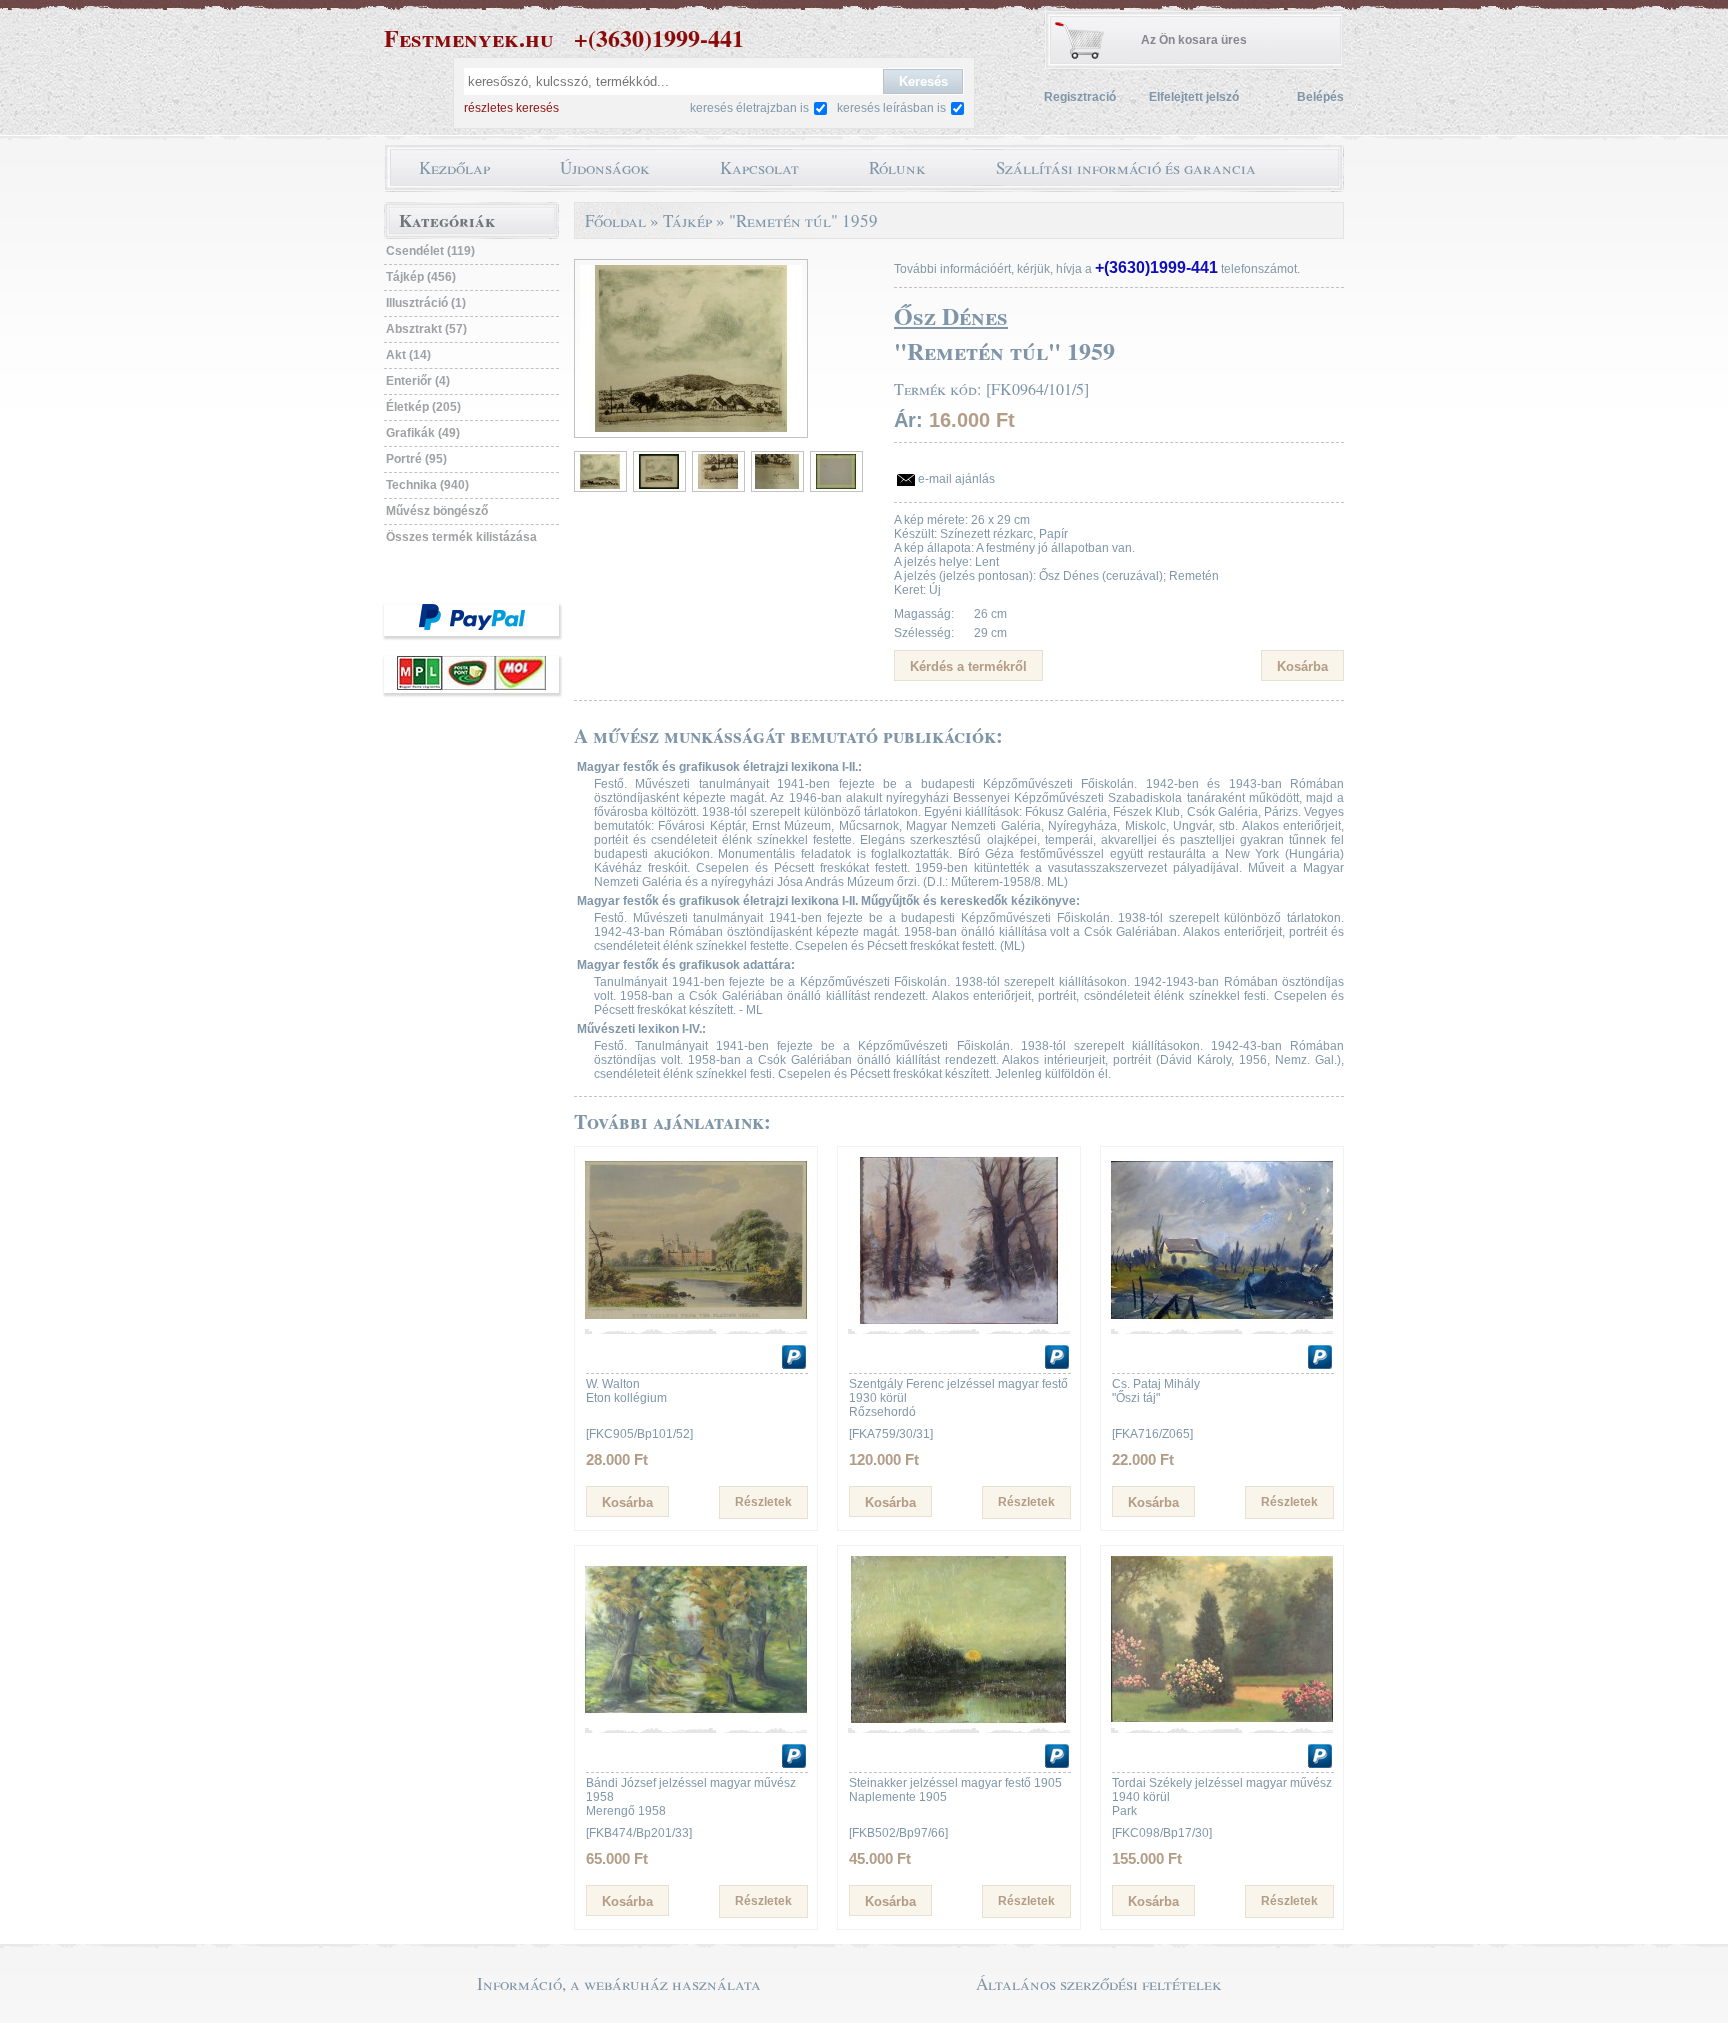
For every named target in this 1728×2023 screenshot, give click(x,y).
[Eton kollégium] (696, 1320)
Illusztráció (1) (426, 303)
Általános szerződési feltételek (1099, 1983)
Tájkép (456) (421, 277)
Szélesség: (924, 633)
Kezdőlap (454, 167)
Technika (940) (427, 485)
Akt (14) (408, 355)
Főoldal (615, 220)
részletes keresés (511, 108)
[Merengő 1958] (696, 1719)
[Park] (1222, 1719)
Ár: (908, 420)
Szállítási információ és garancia (1126, 167)
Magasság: (924, 614)
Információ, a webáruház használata (619, 1983)
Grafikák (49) (423, 433)
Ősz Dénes (951, 315)
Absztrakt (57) (426, 329)
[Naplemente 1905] (959, 1719)
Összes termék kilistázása (461, 537)
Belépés (1320, 97)
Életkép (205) (423, 407)
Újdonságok (605, 167)
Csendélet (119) (430, 251)
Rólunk (897, 167)
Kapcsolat (759, 167)
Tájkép (687, 220)
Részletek (763, 1502)
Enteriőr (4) (418, 381)
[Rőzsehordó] (959, 1320)
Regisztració (1080, 97)
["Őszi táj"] (1222, 1320)
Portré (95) (416, 459)
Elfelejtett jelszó (1194, 97)
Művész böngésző (437, 511)
